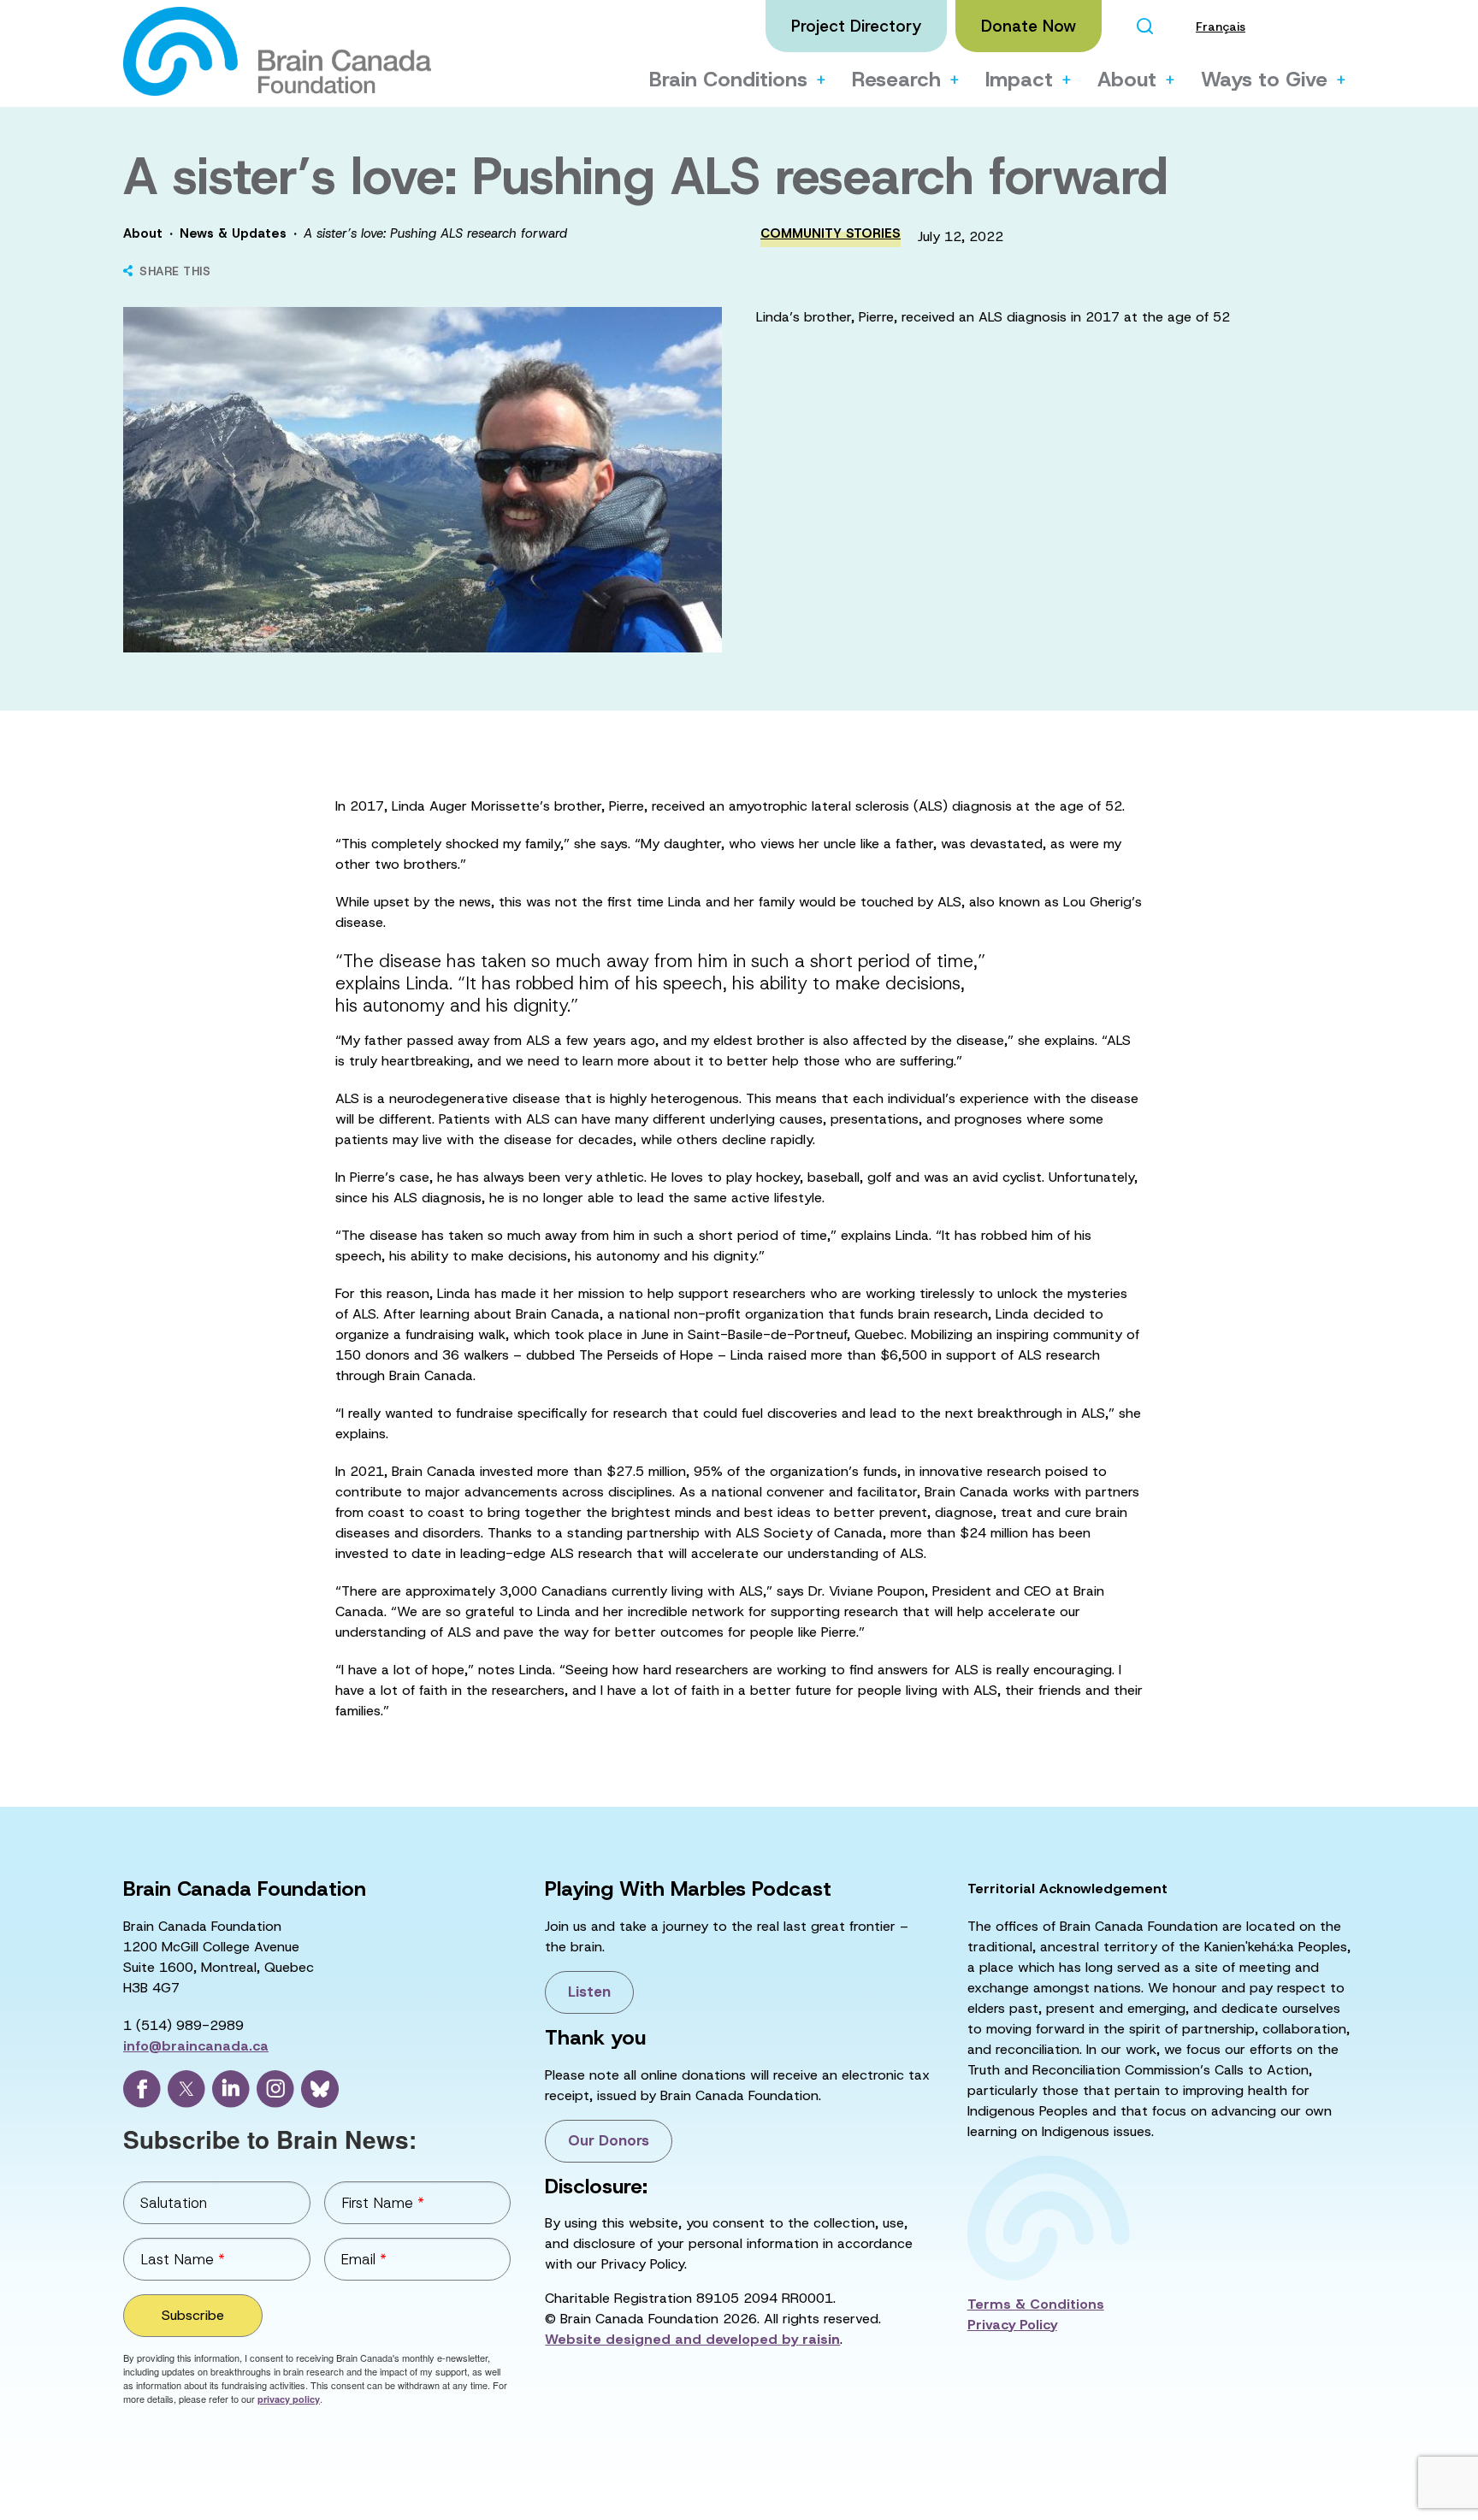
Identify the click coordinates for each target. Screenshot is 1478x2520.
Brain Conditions (728, 80)
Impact (1019, 80)
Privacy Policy (1012, 2325)
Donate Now (1029, 26)
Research (896, 80)
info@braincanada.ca (196, 2046)
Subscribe (193, 2315)
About (1127, 80)
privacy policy (289, 2399)
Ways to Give (1264, 80)
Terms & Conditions (1036, 2304)
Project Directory (856, 26)
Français (1221, 27)
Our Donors (609, 2140)
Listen (589, 1992)
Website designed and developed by (692, 2339)
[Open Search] (1144, 26)
